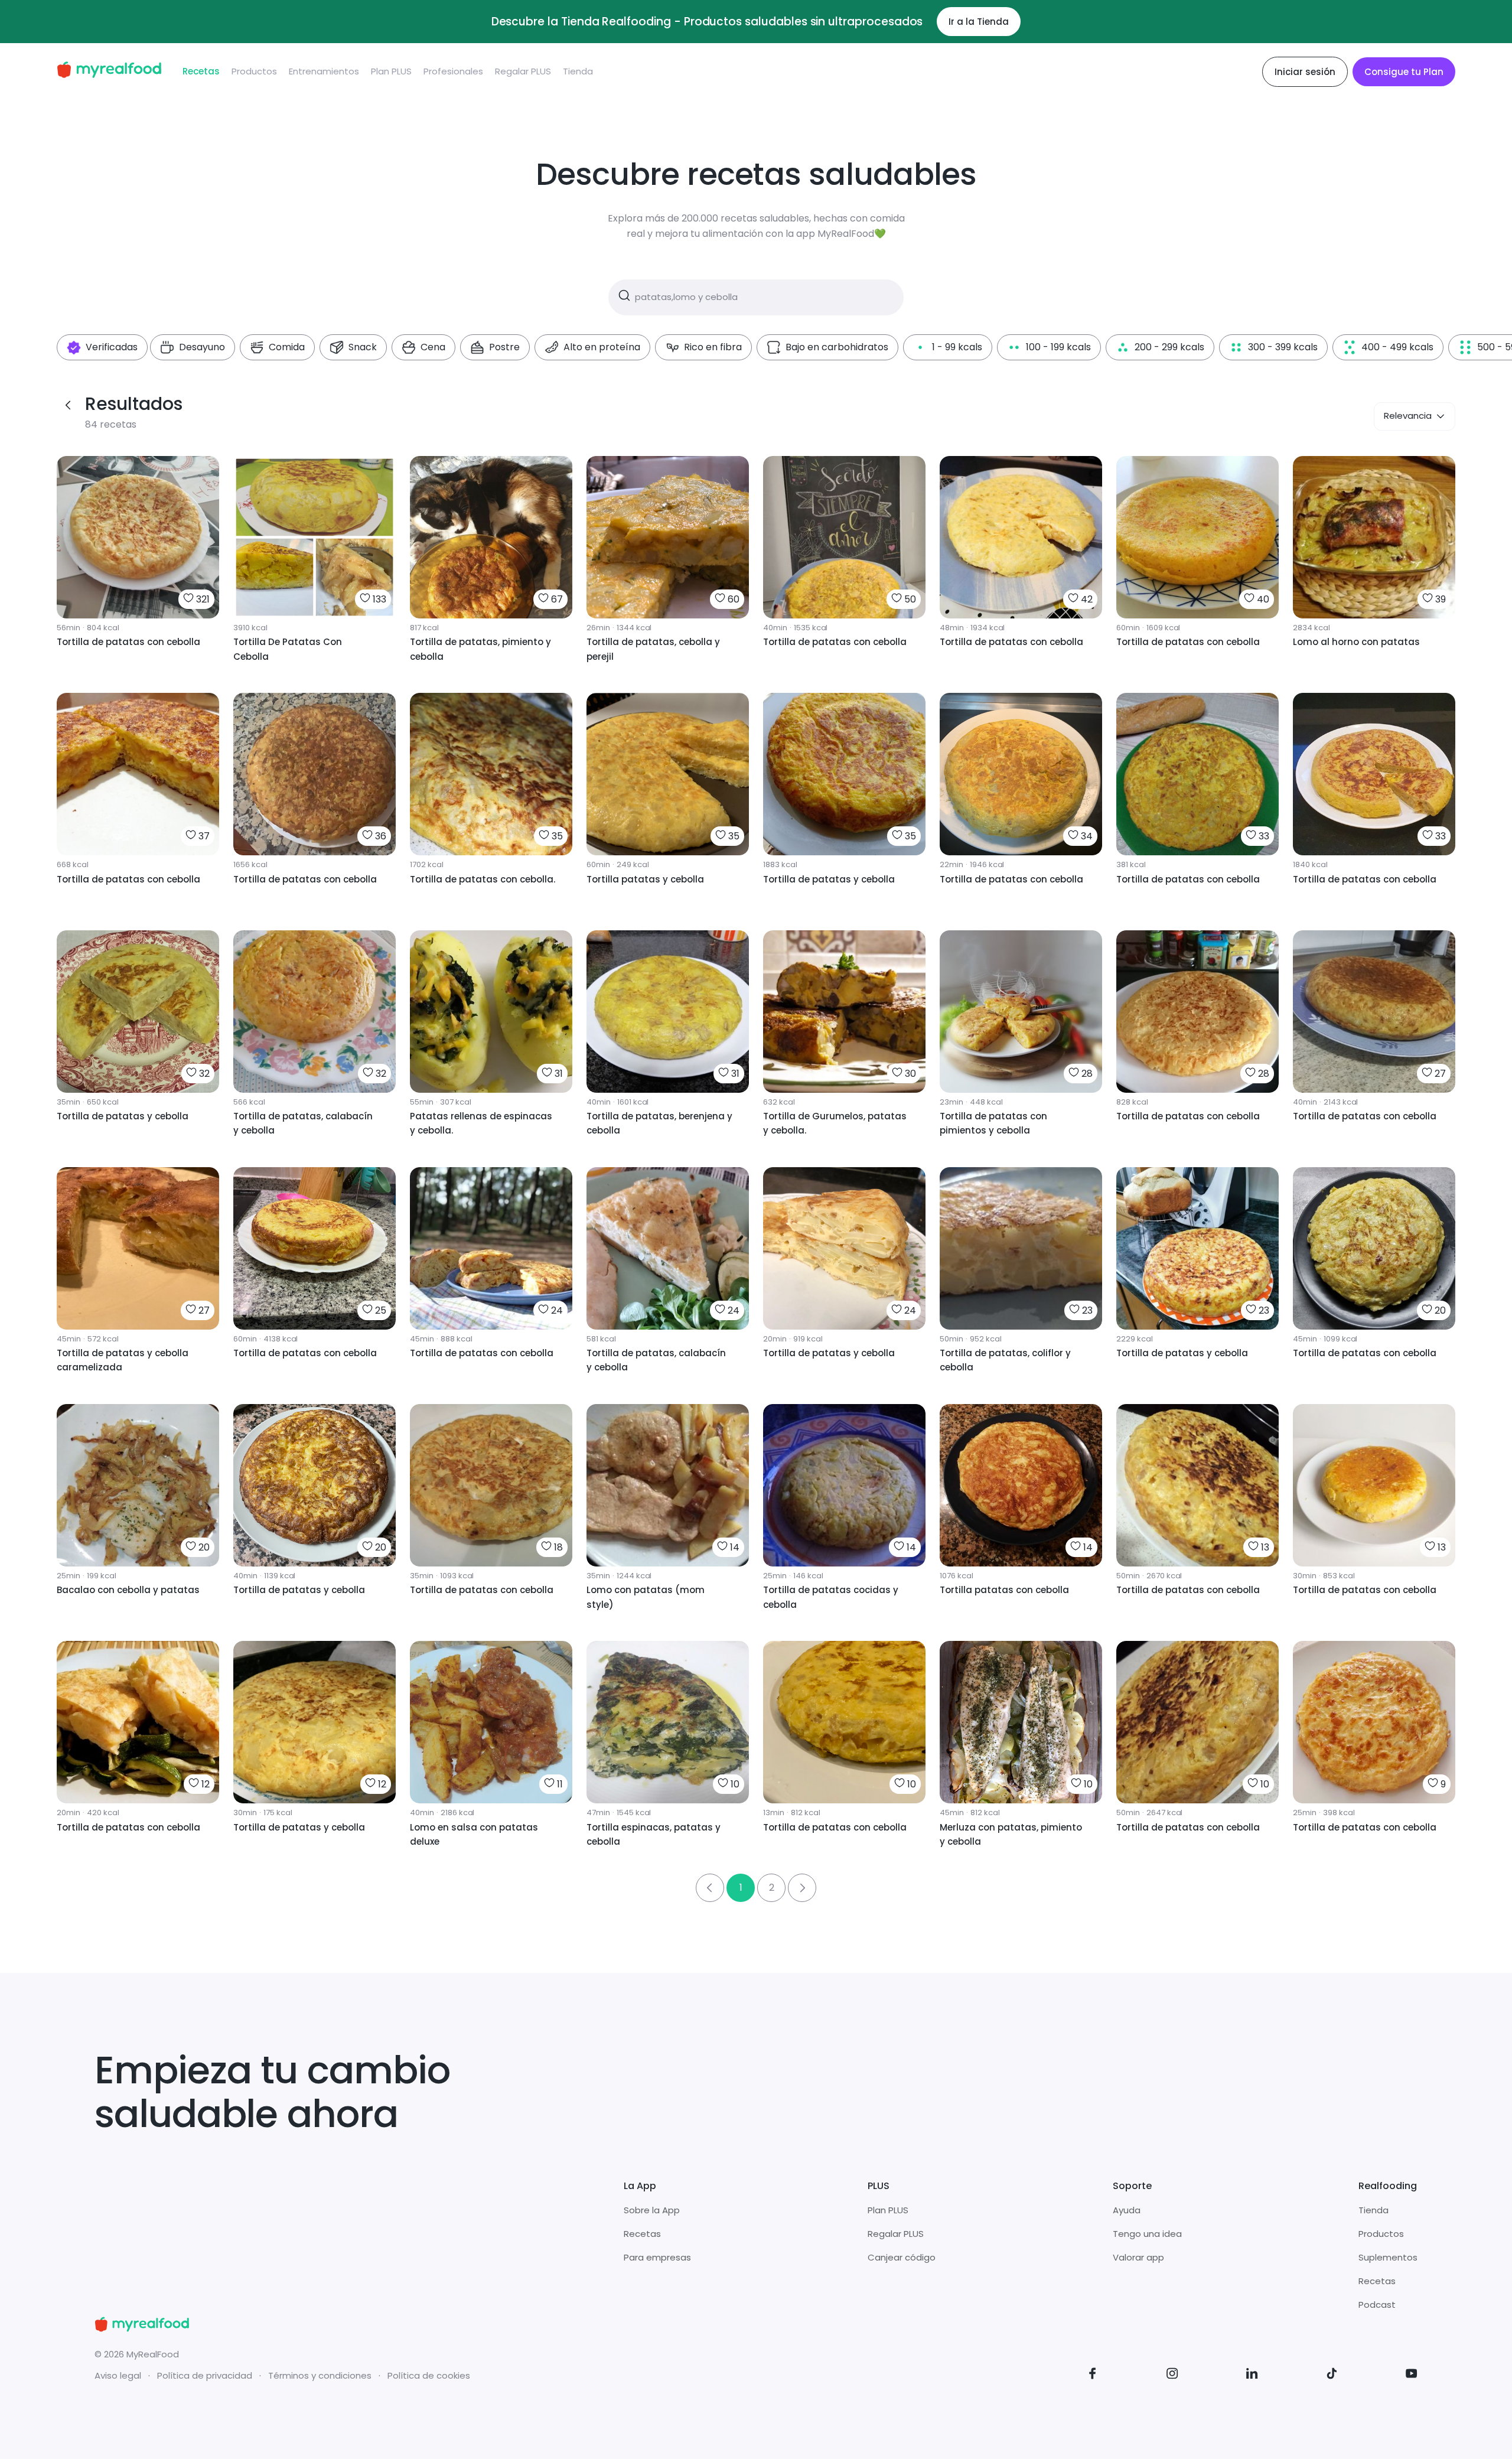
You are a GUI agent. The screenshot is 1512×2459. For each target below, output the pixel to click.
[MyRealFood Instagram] (1172, 2375)
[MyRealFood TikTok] (1332, 2375)
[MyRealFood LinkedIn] (1252, 2375)
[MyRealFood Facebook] (1093, 2375)
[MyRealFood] (109, 72)
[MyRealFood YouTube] (1412, 2375)
